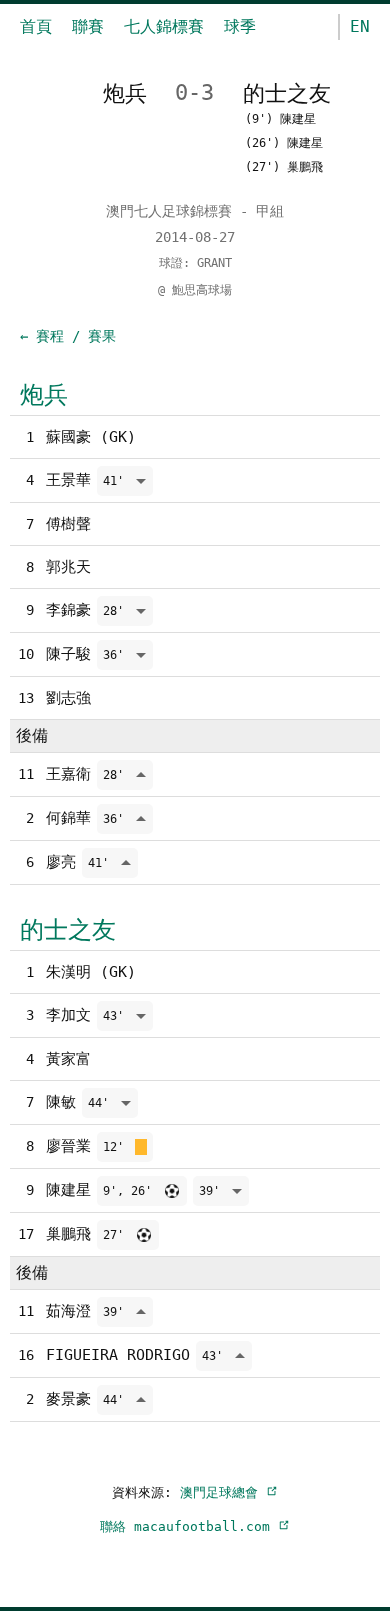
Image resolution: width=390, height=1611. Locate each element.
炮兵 (44, 395)
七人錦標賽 (164, 26)
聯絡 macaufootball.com (189, 1526)
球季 (240, 26)
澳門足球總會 (223, 1492)
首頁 (36, 26)
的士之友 (68, 930)
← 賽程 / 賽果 (68, 336)
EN (360, 26)
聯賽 (88, 26)
